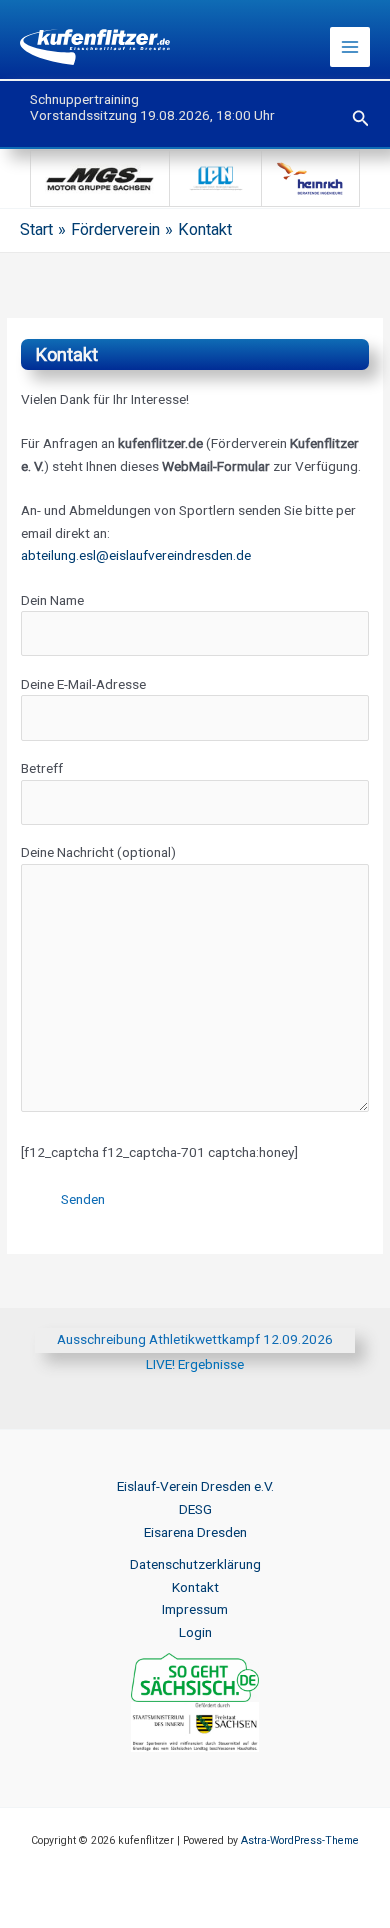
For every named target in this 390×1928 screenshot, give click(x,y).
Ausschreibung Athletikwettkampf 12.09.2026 (195, 1339)
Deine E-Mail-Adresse (83, 684)
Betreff (42, 768)
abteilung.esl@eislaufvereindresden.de (136, 555)
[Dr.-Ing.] (310, 177)
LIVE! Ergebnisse (195, 1364)
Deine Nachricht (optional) (98, 852)
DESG (195, 1509)
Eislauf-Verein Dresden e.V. (195, 1486)
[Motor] (100, 177)
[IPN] (216, 177)
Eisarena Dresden (195, 1532)
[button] (361, 118)
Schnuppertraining (84, 99)
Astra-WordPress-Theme (300, 1840)
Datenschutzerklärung (195, 1564)
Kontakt (195, 1587)
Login (195, 1632)
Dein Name (52, 600)
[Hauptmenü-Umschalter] (350, 47)
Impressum (195, 1609)
